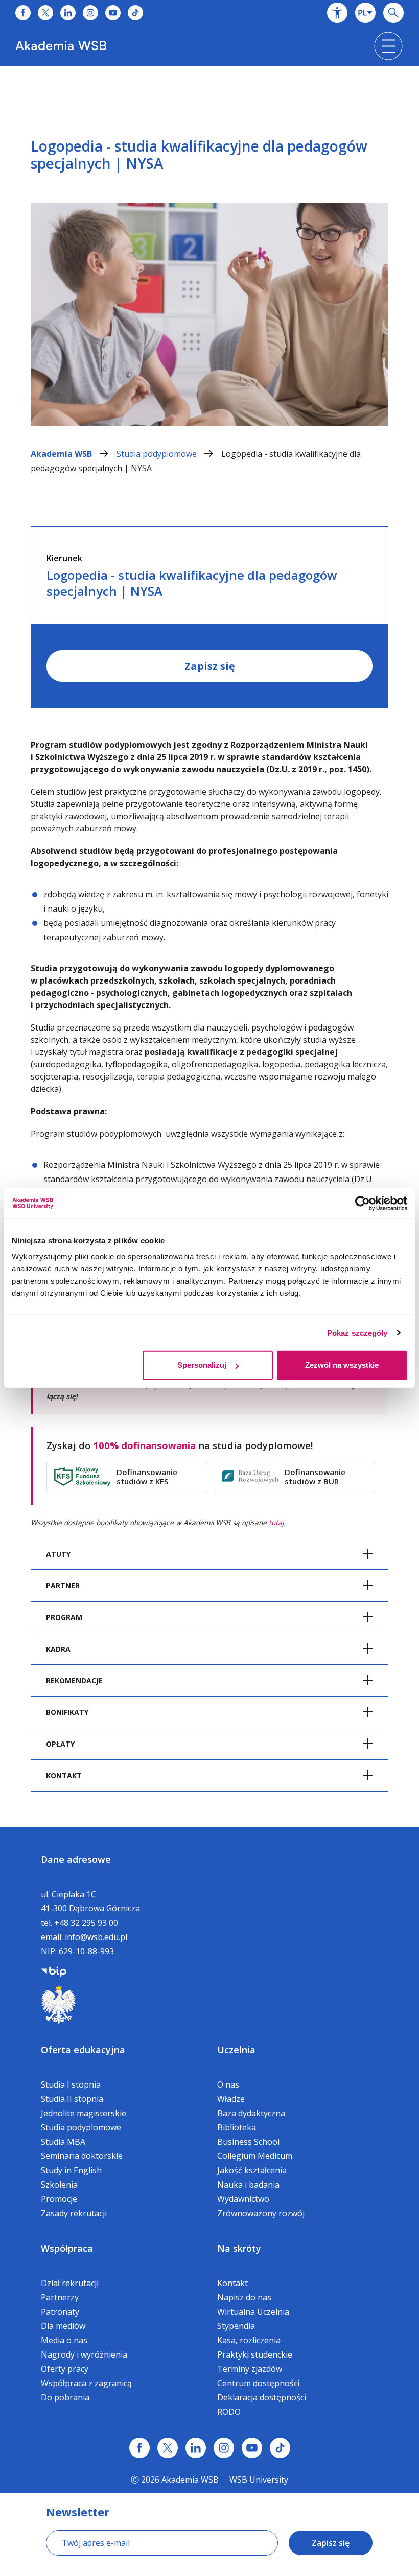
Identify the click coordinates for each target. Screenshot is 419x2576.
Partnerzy (60, 2297)
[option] (209, 256)
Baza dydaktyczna (251, 2113)
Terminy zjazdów (250, 2369)
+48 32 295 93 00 (86, 1923)
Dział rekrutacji (70, 2283)
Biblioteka (237, 2127)
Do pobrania (65, 2397)
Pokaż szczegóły (357, 1332)
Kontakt (232, 2283)
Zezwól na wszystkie (342, 1365)
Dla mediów (63, 2326)
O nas (228, 2084)
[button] (337, 13)
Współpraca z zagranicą (86, 2383)
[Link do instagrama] (90, 13)
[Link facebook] (139, 2448)
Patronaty (60, 2312)
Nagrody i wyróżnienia (84, 2354)
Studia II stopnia (72, 2099)
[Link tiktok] (280, 2448)
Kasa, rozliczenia (249, 2340)
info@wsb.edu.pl (96, 1937)
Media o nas (64, 2340)
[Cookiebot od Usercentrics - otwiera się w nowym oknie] (363, 1203)
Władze (231, 2099)
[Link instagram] (224, 2448)
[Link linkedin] (196, 2448)
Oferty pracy (65, 2369)
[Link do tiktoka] (135, 13)
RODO (229, 2412)
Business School (248, 2142)
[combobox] (365, 13)
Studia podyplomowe (158, 454)
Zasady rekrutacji (74, 2213)
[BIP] (54, 1971)
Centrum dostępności (258, 2383)
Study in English (71, 2170)
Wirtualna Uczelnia (253, 2312)
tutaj (276, 1522)
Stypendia (236, 2326)
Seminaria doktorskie (82, 2156)
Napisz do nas (244, 2297)
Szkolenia (59, 2185)
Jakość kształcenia (252, 2170)
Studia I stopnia (71, 2084)
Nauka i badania (248, 2185)
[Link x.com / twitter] (168, 2448)
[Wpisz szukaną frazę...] (393, 13)
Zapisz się (210, 666)
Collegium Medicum (255, 2156)
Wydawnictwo (243, 2199)
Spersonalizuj (202, 1365)
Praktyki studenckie (255, 2354)
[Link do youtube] (113, 13)
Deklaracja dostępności (262, 2397)
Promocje (59, 2199)
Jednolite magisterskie (84, 2113)
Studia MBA (63, 2142)
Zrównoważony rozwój (261, 2213)
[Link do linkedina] (68, 13)
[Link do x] (45, 13)
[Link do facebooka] (23, 13)
